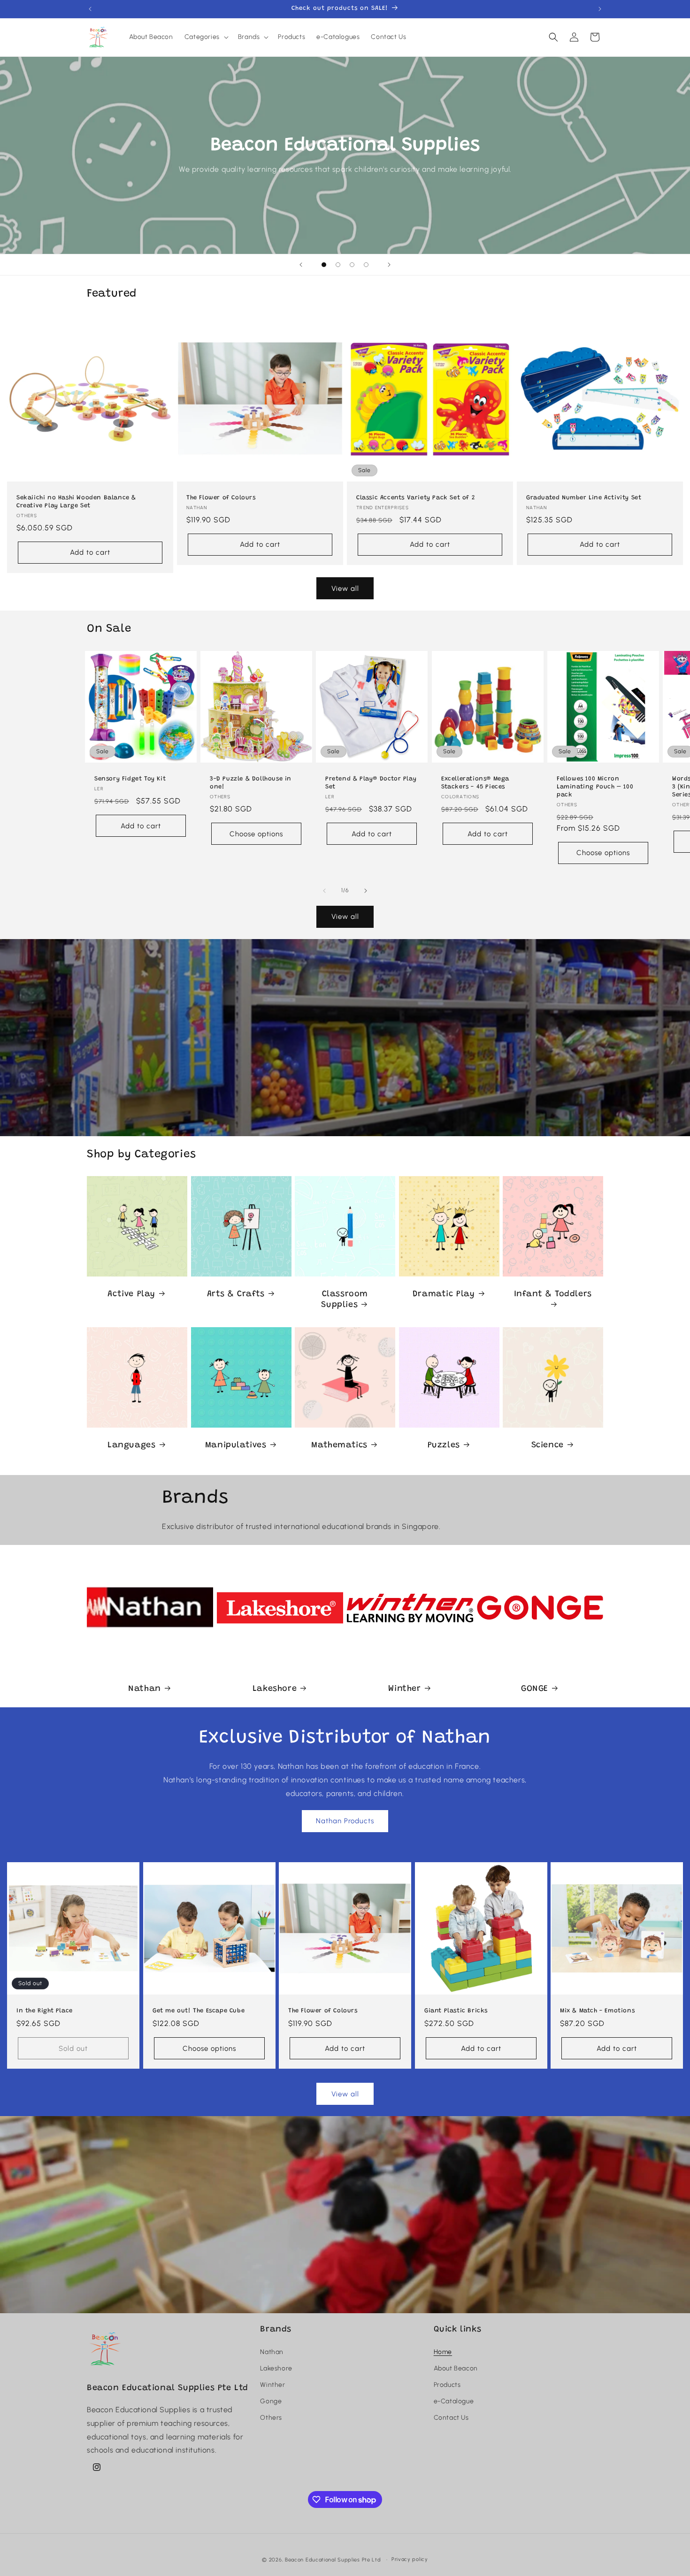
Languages (131, 1445)
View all (345, 589)
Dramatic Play (444, 1294)
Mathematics (340, 1445)
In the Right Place (45, 2010)
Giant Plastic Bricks (456, 2010)
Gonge (271, 2401)
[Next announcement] (600, 9)
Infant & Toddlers (553, 1294)
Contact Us (451, 2418)
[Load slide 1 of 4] (324, 265)
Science (548, 1445)
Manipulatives (235, 1445)
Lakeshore (275, 1689)
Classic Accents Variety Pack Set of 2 (415, 498)
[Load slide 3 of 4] (352, 265)
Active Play (131, 1294)
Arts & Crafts (235, 1294)
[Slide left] (324, 891)
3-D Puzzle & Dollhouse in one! (251, 783)
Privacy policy (410, 2559)
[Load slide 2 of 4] (338, 265)
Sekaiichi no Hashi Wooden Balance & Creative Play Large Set (76, 502)
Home (443, 2352)
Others (271, 2418)
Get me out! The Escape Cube (199, 2010)
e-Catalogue (454, 2401)
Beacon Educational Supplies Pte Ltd (333, 2560)
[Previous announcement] (90, 9)
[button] (206, 37)
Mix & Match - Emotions (597, 2010)
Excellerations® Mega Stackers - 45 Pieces (475, 783)
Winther (404, 1689)
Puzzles (443, 1445)
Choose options (256, 833)
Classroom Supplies (345, 1299)
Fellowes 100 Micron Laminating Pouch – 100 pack (595, 787)
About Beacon (456, 2368)
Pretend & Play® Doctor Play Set (371, 783)
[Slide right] (366, 891)
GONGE (535, 1689)
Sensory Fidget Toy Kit (130, 779)
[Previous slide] (301, 265)
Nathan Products (345, 1821)
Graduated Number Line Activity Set (584, 498)
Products (447, 2385)
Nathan (145, 1689)
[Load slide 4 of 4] (366, 265)
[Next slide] (389, 265)
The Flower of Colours (221, 498)
